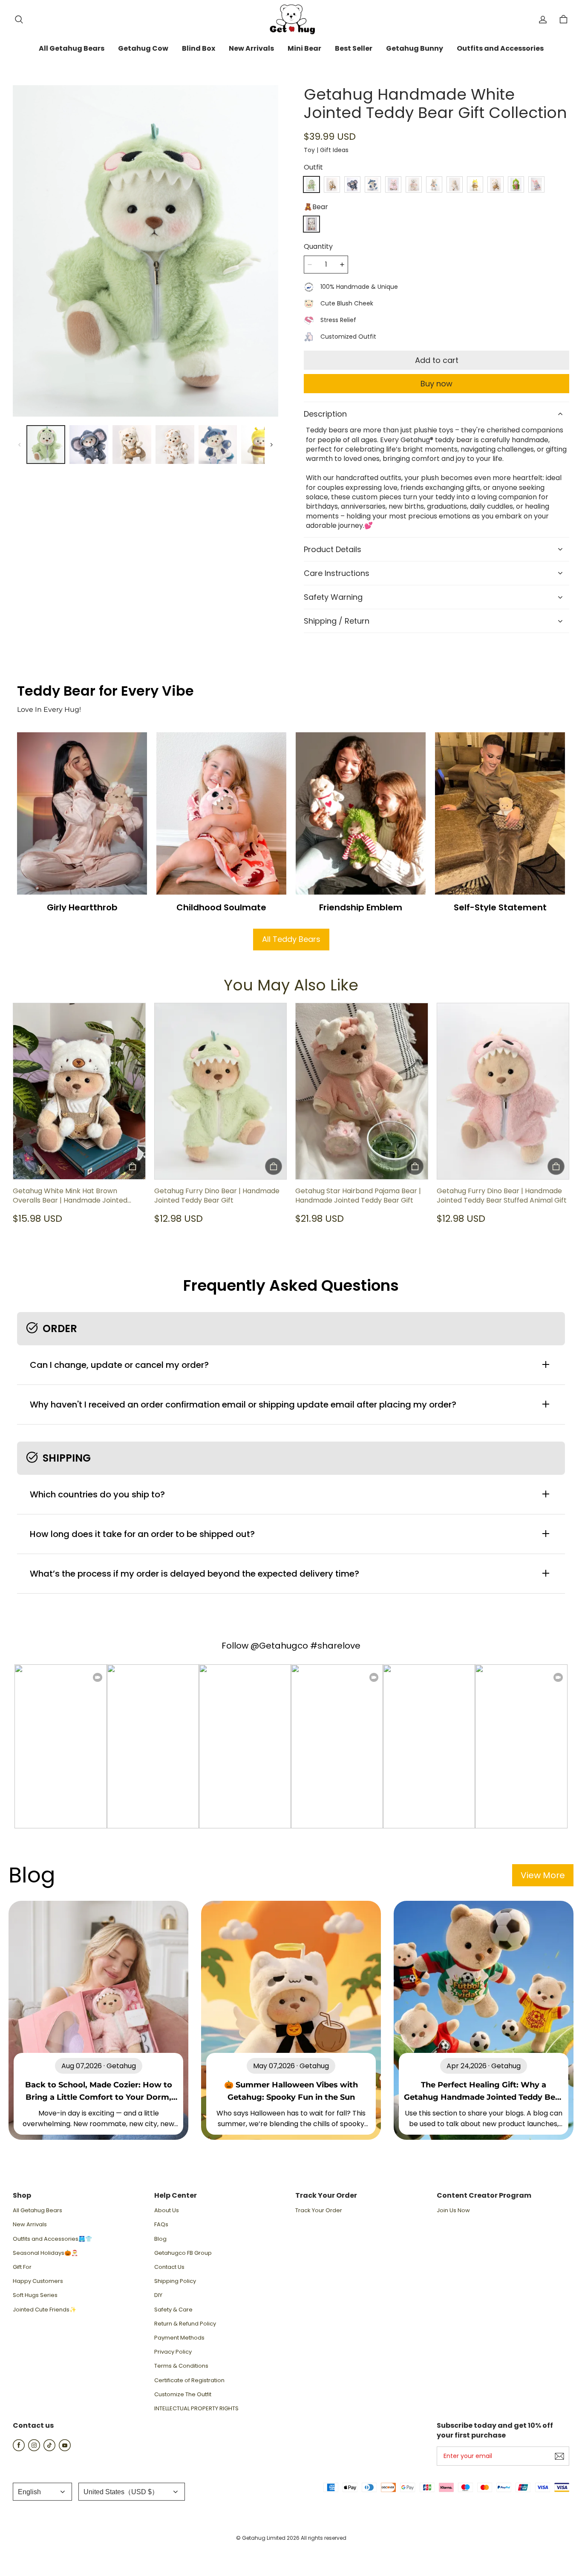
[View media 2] (89, 445)
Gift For (22, 2267)
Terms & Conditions (181, 2366)
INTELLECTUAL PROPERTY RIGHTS (196, 2409)
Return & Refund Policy (185, 2324)
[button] (19, 20)
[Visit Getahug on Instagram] (34, 2449)
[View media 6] (261, 445)
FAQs (161, 2225)
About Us (167, 2210)
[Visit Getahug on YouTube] (65, 2449)
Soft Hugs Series (35, 2295)
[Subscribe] (559, 2456)
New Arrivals (30, 2225)
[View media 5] (218, 445)
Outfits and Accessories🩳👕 (52, 2239)
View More (543, 1875)
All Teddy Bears (291, 939)
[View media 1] (46, 445)
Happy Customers (38, 2281)
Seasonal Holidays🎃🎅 (45, 2253)
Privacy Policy (173, 2352)
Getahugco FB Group (183, 2253)
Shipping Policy (175, 2281)
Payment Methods (179, 2338)
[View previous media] (20, 445)
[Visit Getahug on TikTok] (49, 2449)
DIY (158, 2295)
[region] (145, 445)
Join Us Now (453, 2210)
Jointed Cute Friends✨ (45, 2310)
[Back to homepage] (291, 19)
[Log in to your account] (543, 20)
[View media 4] (175, 445)
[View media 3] (132, 445)
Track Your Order (319, 2210)
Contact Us (169, 2267)
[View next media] (271, 445)
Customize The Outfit (183, 2395)
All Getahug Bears (37, 2210)
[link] (72, 49)
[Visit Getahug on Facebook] (19, 2449)
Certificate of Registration (189, 2380)
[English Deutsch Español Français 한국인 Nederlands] (42, 2492)
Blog (160, 2239)
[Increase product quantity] (342, 265)
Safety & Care (173, 2310)
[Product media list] (145, 251)
